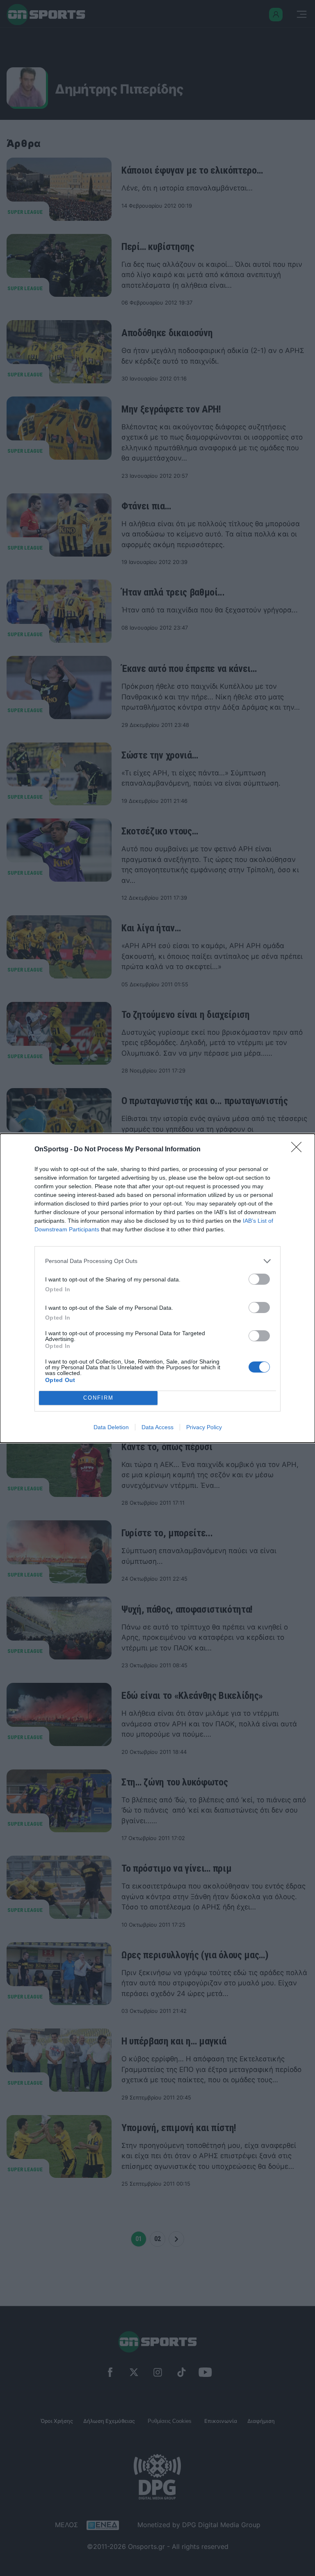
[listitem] (157, 1261)
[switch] (259, 1279)
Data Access (157, 1427)
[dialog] (157, 1288)
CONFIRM (98, 1398)
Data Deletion (111, 1427)
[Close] (299, 1150)
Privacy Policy (204, 1427)
